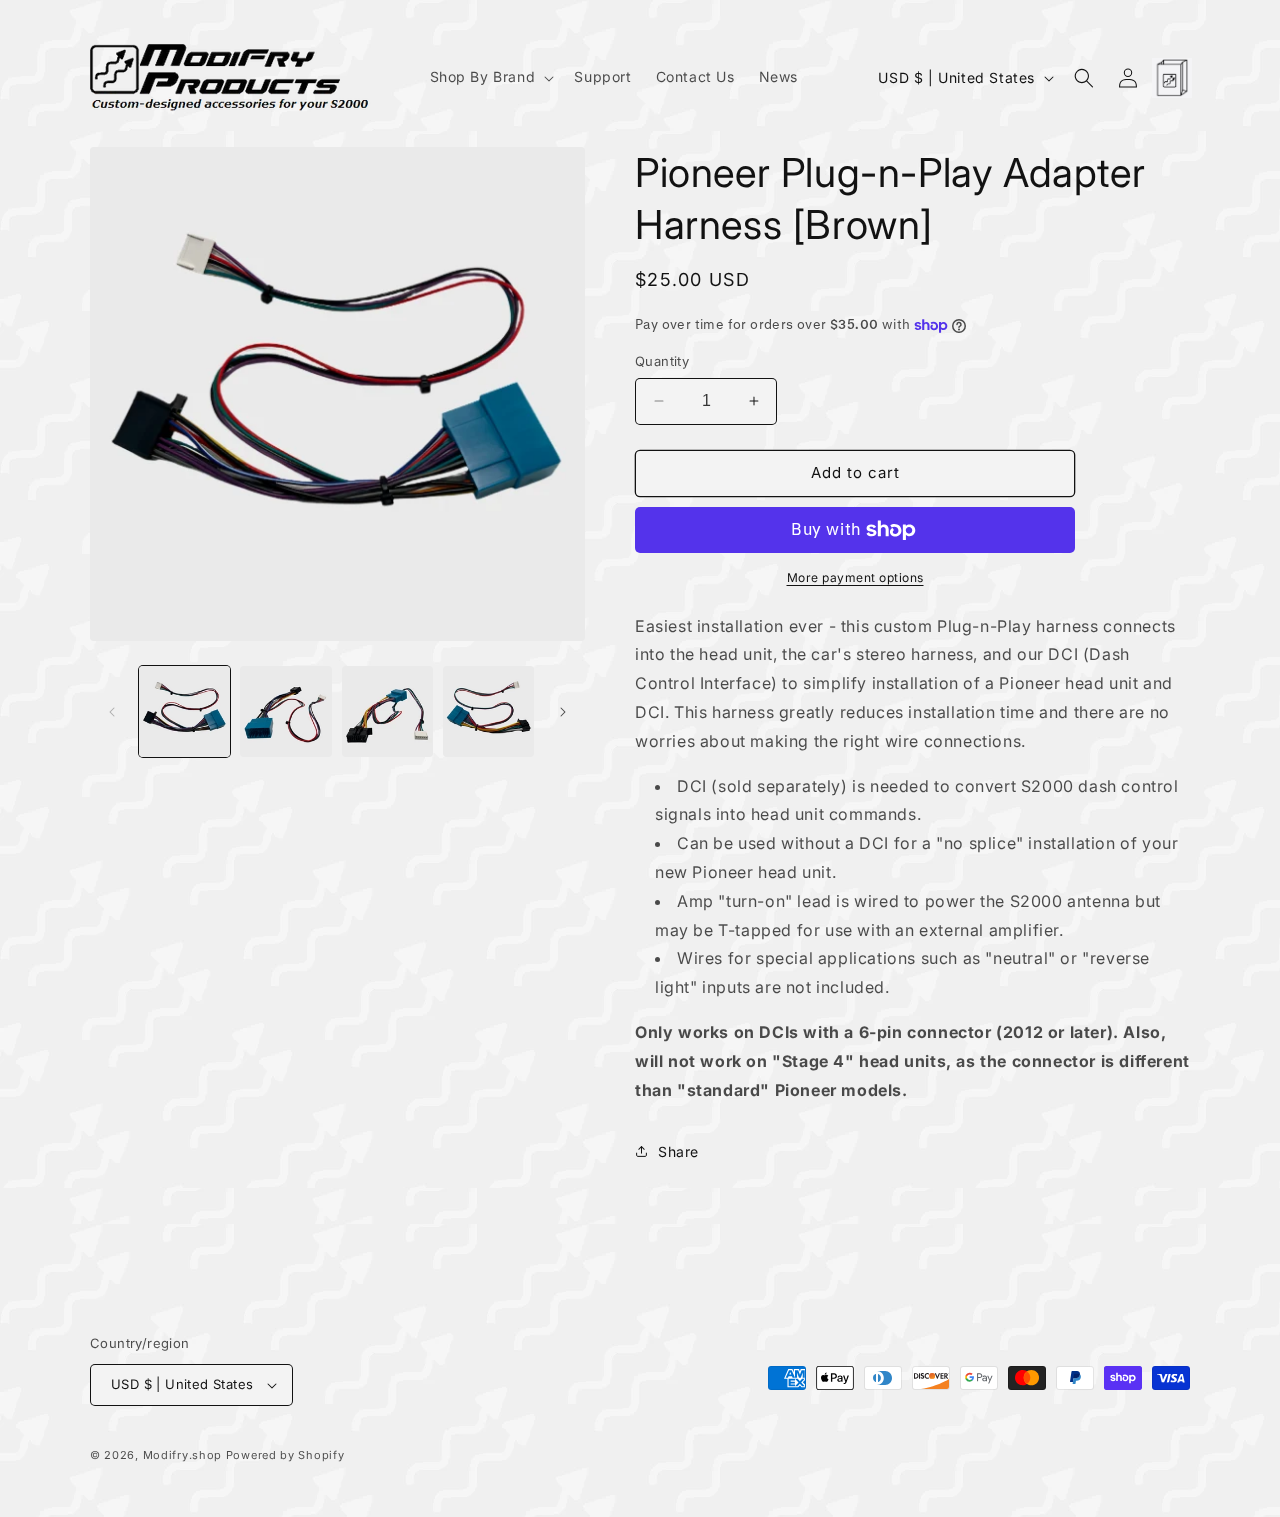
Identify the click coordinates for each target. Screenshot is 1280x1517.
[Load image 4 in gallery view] (488, 711)
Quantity (662, 361)
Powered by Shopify (285, 1455)
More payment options (855, 577)
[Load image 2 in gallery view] (285, 711)
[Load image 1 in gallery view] (184, 711)
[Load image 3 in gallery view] (387, 711)
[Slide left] (112, 712)
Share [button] (678, 1151)
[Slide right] (563, 712)
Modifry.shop (182, 1455)
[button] (490, 77)
